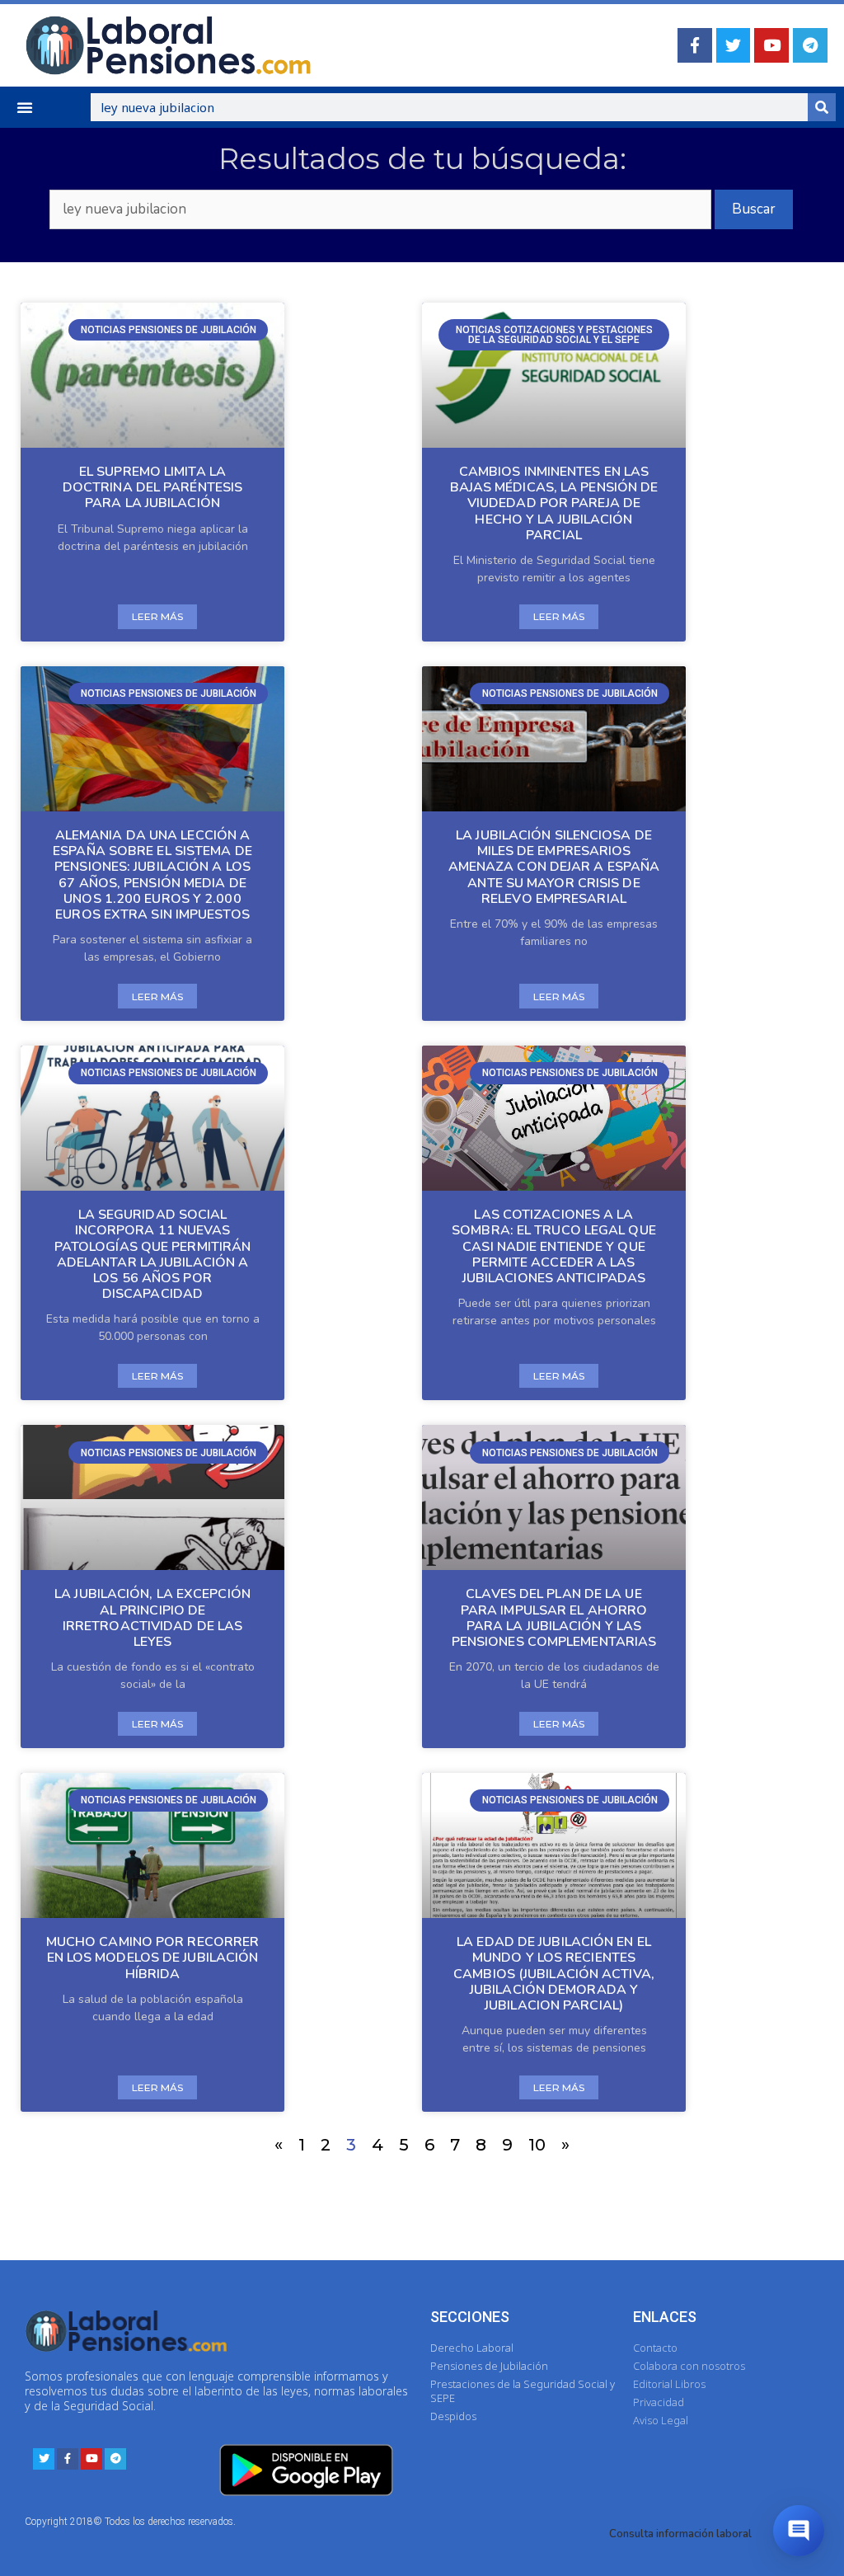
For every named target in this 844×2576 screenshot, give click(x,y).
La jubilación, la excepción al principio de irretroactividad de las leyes (152, 1618)
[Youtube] (771, 45)
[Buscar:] (361, 209)
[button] (25, 107)
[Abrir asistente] (799, 2531)
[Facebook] (695, 45)
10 (537, 2145)
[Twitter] (734, 45)
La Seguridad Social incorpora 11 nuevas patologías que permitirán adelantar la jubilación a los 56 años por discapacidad (153, 1254)
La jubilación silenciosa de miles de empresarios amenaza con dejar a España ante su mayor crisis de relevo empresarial (554, 867)
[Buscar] (822, 107)
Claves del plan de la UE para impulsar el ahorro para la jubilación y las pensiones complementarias (554, 1618)
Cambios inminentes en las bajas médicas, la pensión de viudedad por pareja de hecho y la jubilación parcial (554, 503)
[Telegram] (810, 45)
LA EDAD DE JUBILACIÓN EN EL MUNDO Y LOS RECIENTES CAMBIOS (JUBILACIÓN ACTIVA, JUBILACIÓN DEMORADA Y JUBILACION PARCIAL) (554, 1974)
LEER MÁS (157, 616)
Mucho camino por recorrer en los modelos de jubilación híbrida (153, 1958)
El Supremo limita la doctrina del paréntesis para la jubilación (152, 487)
